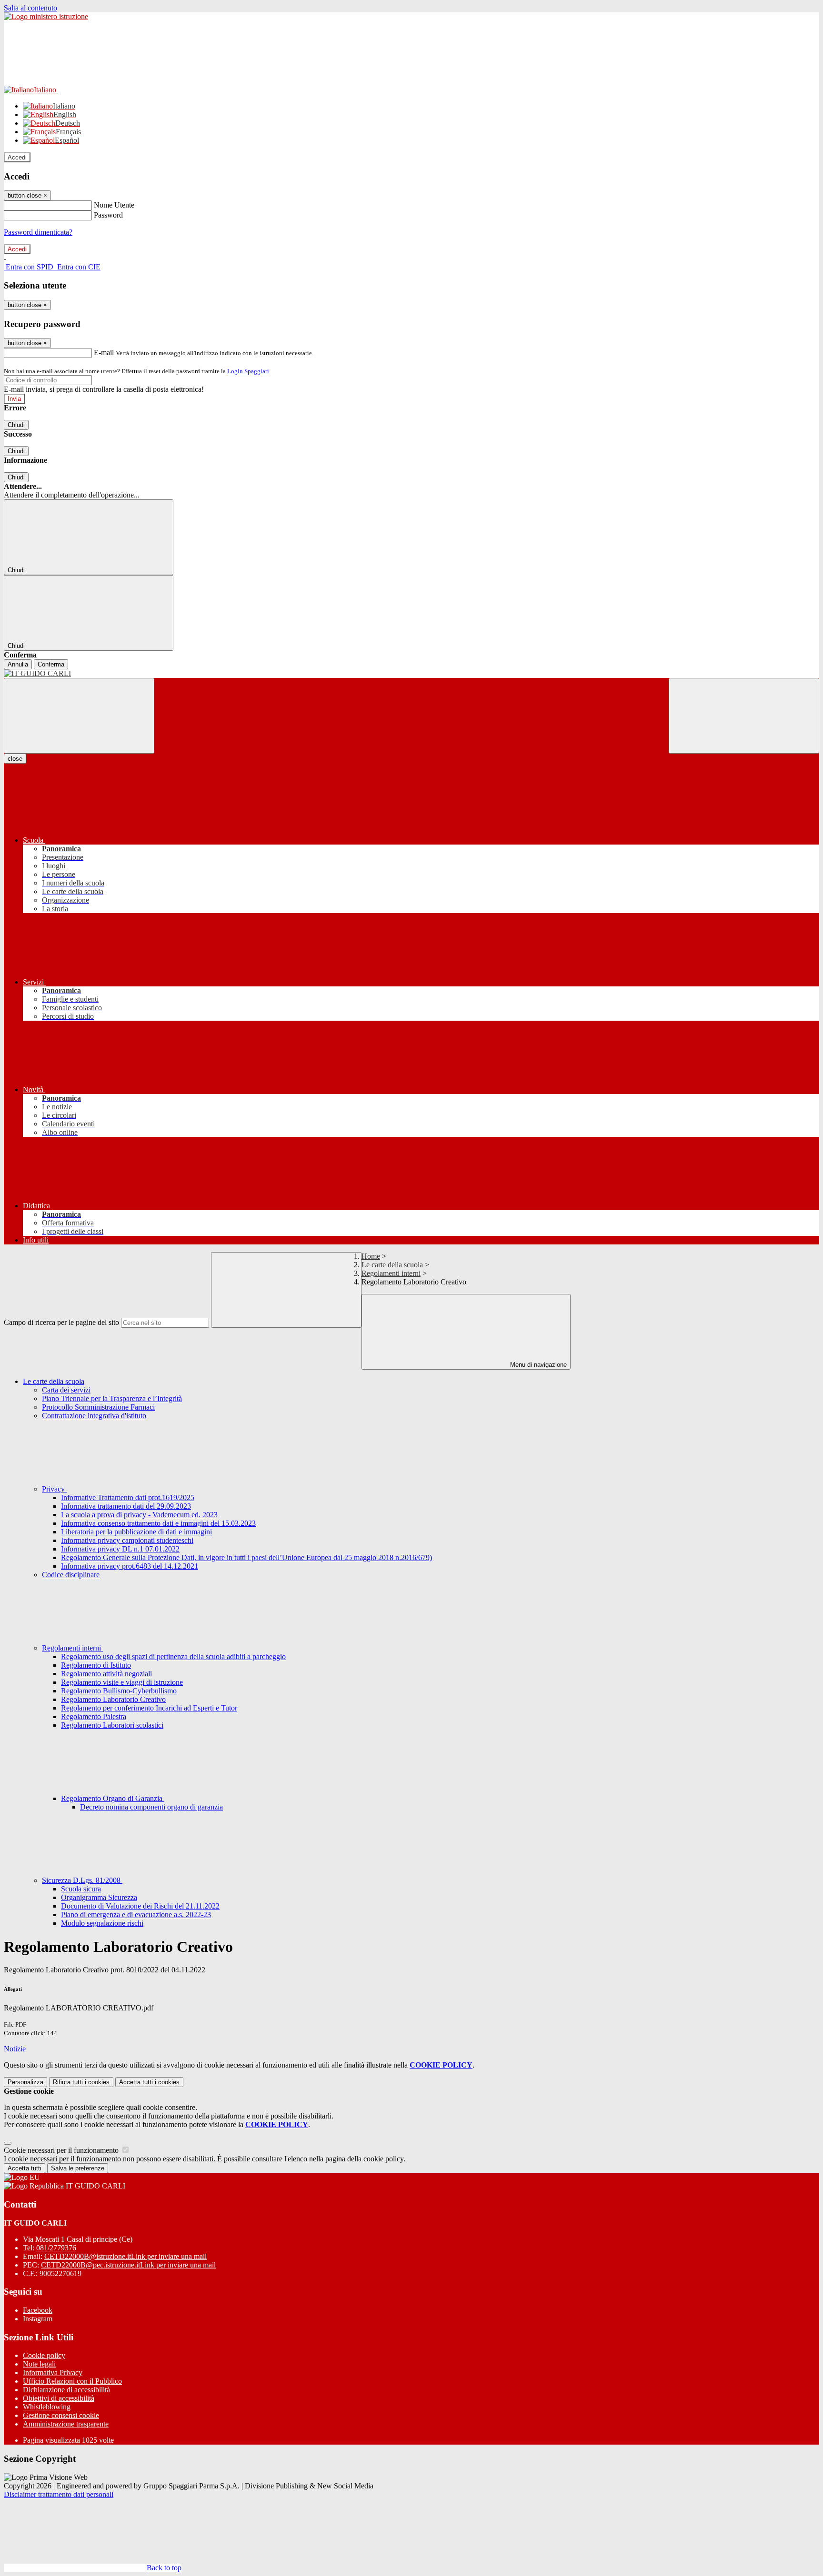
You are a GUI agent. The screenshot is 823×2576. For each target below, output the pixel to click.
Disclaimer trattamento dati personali (59, 2494)
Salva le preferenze (78, 2168)
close (15, 759)
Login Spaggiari (248, 371)
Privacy (54, 1489)
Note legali (39, 2364)
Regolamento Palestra (94, 1716)
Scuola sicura (81, 1889)
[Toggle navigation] (79, 716)
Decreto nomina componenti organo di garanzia (151, 1807)
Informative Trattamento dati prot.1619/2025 (128, 1497)
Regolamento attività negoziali (106, 1674)
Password (108, 215)
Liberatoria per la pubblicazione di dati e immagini (136, 1532)
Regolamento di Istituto (96, 1665)
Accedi (17, 157)
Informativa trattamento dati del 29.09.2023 (126, 1506)
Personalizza (25, 2082)
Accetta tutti (149, 2082)
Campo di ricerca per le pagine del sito (61, 1322)
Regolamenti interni (391, 1273)
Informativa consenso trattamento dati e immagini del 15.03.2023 (158, 1523)
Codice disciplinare (71, 1575)
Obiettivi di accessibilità (59, 2398)
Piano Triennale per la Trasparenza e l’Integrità (112, 1398)
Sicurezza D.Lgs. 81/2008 (82, 1880)
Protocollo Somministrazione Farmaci (98, 1407)
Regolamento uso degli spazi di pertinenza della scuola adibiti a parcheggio (173, 1656)
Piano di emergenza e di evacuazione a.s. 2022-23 (136, 1915)
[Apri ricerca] (744, 716)
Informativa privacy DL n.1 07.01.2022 (120, 1549)
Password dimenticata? (38, 232)
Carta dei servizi (66, 1390)
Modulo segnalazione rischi (102, 1923)
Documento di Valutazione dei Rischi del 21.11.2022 (140, 1906)
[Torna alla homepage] (411, 674)
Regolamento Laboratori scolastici (112, 1725)
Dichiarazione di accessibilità (66, 2390)
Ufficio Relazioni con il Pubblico (72, 2381)
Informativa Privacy (53, 2372)
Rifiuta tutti (81, 2082)
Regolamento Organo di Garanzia (113, 1798)
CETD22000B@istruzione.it (125, 2256)
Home (371, 1256)
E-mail (104, 353)
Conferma (51, 664)
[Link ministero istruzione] (46, 16)
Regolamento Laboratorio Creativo (113, 1699)
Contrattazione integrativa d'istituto (94, 1416)
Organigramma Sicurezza (99, 1897)
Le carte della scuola (392, 1265)
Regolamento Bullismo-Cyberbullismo (119, 1691)
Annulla (18, 664)
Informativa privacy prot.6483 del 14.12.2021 (130, 1566)
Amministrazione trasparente (66, 2424)
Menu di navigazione (537, 1365)
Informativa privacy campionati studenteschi (127, 1540)
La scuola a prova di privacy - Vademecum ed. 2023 (139, 1515)
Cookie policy (44, 2355)
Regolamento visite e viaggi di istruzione (122, 1682)
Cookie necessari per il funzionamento (62, 2150)
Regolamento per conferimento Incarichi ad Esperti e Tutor (149, 1708)
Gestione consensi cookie (61, 2415)
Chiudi (16, 425)
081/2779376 (56, 2248)
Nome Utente (114, 205)
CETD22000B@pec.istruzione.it (128, 2265)
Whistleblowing (47, 2407)
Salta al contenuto (30, 8)
